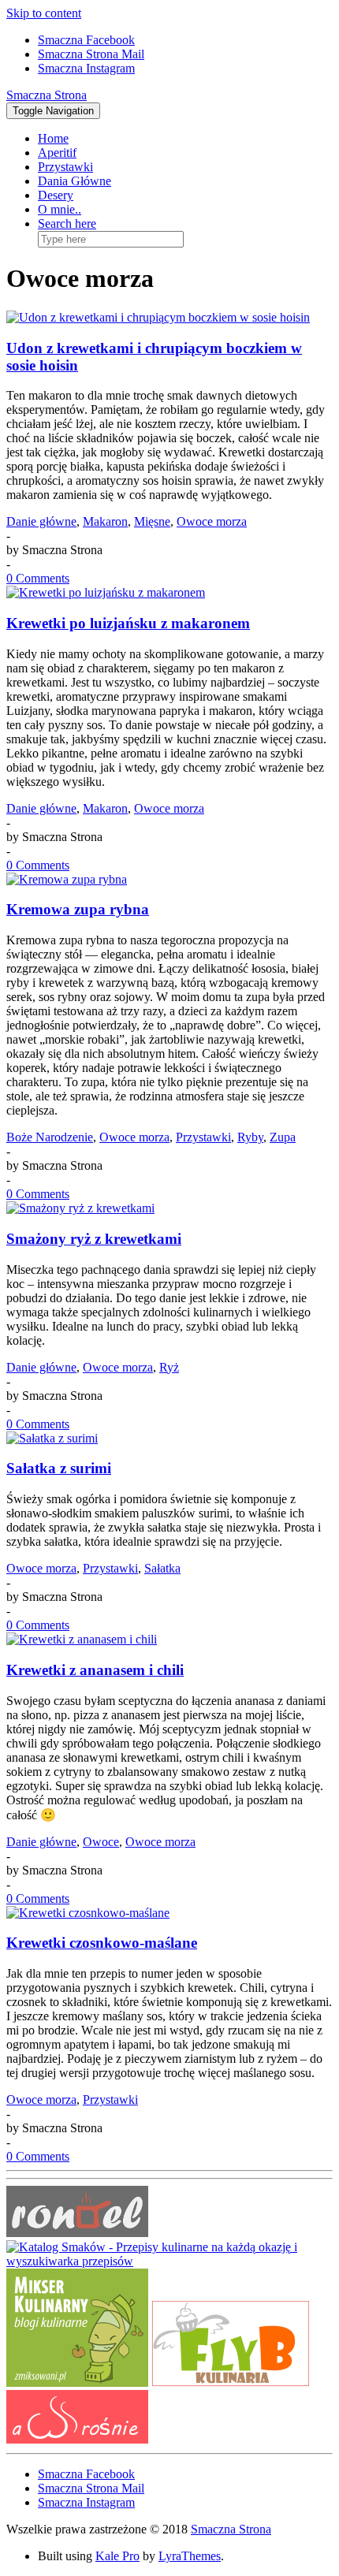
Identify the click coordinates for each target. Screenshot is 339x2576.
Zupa (283, 1137)
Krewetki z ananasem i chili (95, 1670)
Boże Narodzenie (50, 1137)
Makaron (105, 521)
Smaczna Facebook (86, 40)
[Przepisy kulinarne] (77, 2382)
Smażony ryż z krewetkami (94, 1239)
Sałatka (162, 1568)
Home (53, 138)
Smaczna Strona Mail (91, 54)
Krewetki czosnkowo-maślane (102, 1943)
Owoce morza (212, 521)
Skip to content (44, 13)
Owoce (101, 1842)
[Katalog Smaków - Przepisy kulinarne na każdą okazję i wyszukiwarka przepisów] (169, 2261)
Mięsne (152, 521)
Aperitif (57, 153)
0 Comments (38, 578)
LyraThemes (190, 2556)
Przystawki (65, 167)
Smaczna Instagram (86, 68)
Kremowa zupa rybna (78, 909)
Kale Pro (117, 2556)
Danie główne (41, 521)
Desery (56, 195)
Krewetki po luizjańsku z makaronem (128, 623)
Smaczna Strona (47, 95)
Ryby (250, 1137)
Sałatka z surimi (59, 1468)
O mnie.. (60, 209)
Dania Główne (75, 181)
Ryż (169, 1367)
